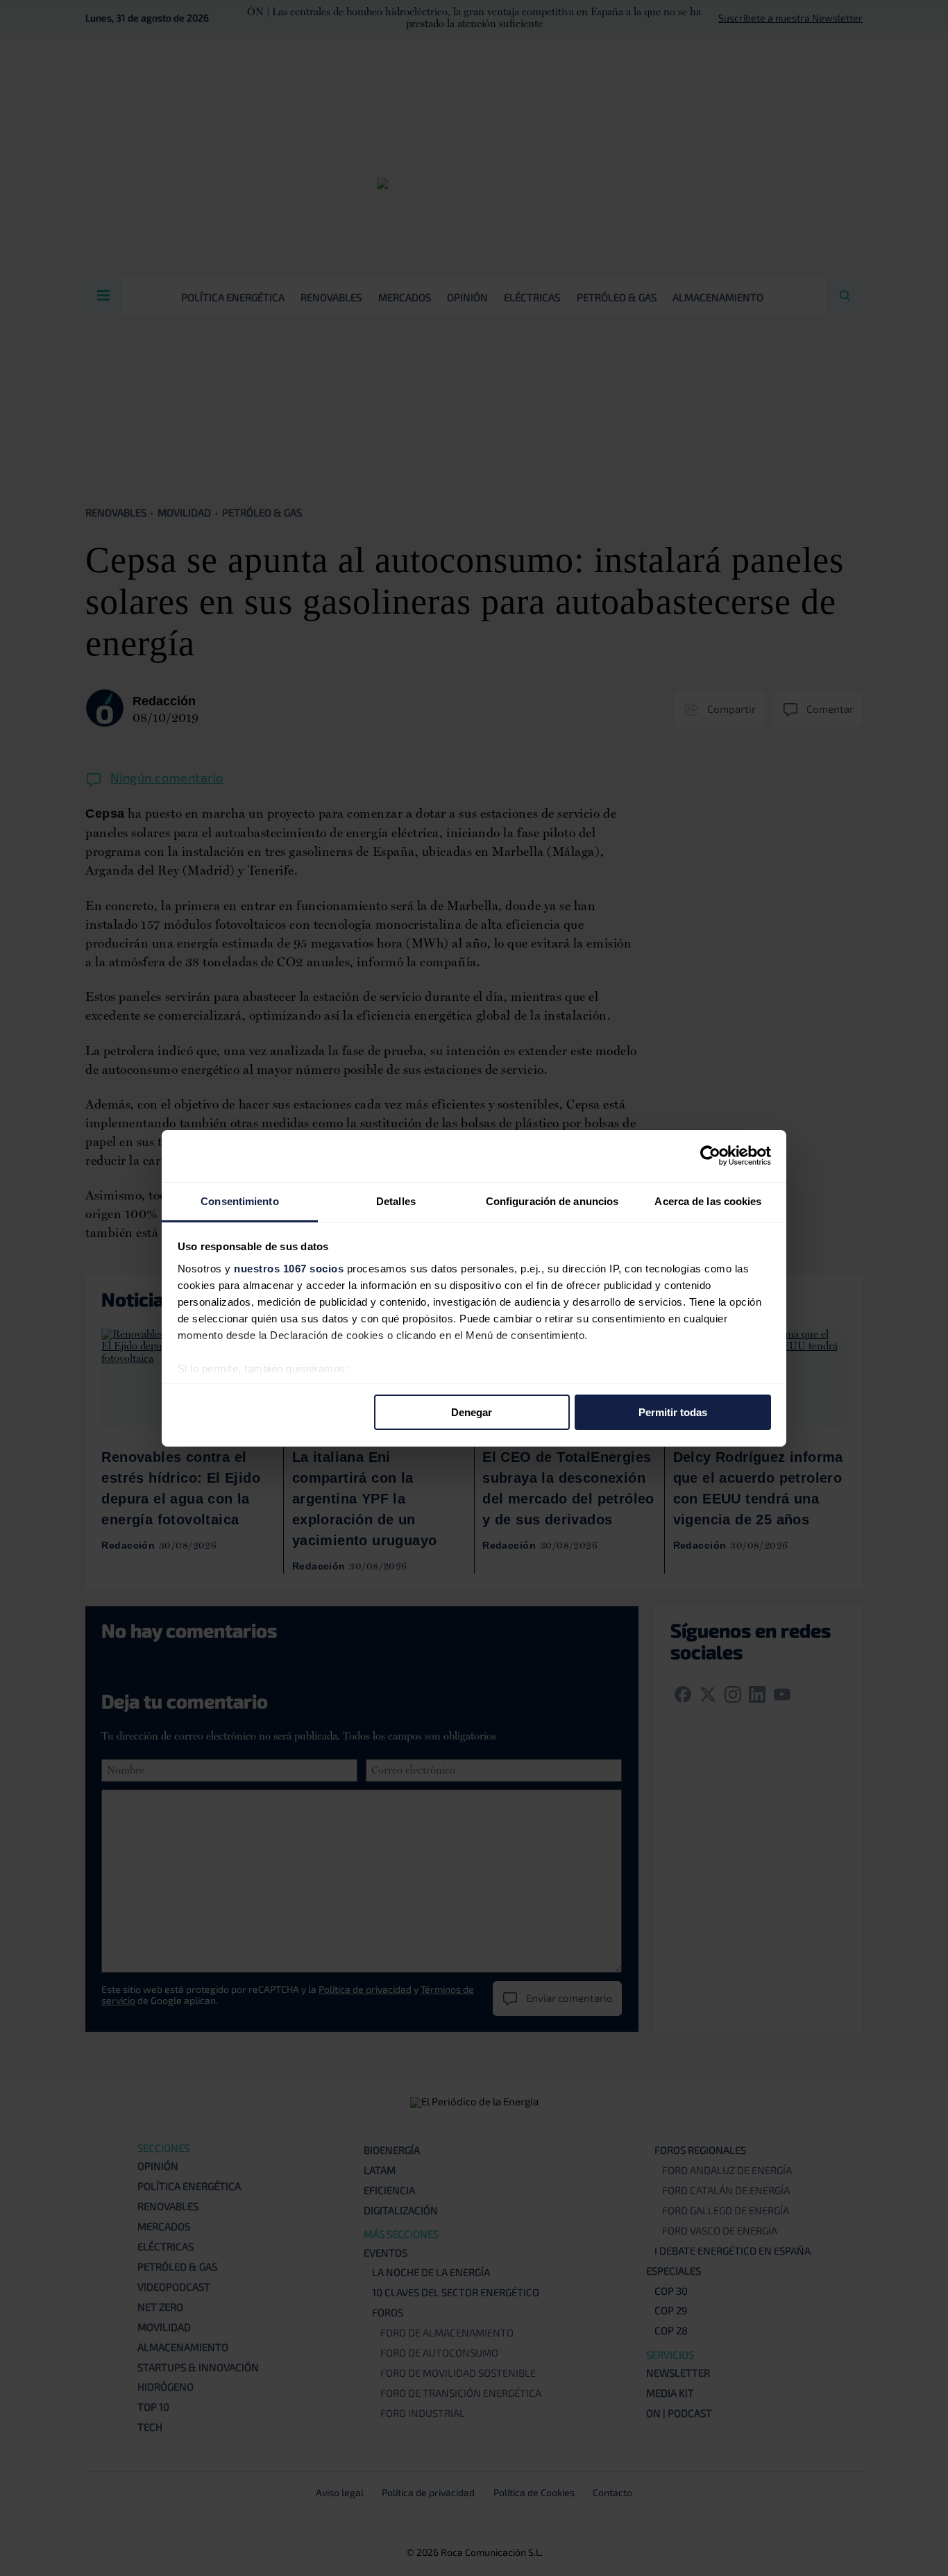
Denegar (472, 1412)
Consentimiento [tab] (239, 1201)
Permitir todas (673, 1412)
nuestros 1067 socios (289, 1268)
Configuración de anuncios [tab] (552, 1201)
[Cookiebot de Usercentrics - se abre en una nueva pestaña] (710, 1156)
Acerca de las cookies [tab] (708, 1201)
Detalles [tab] (396, 1201)
